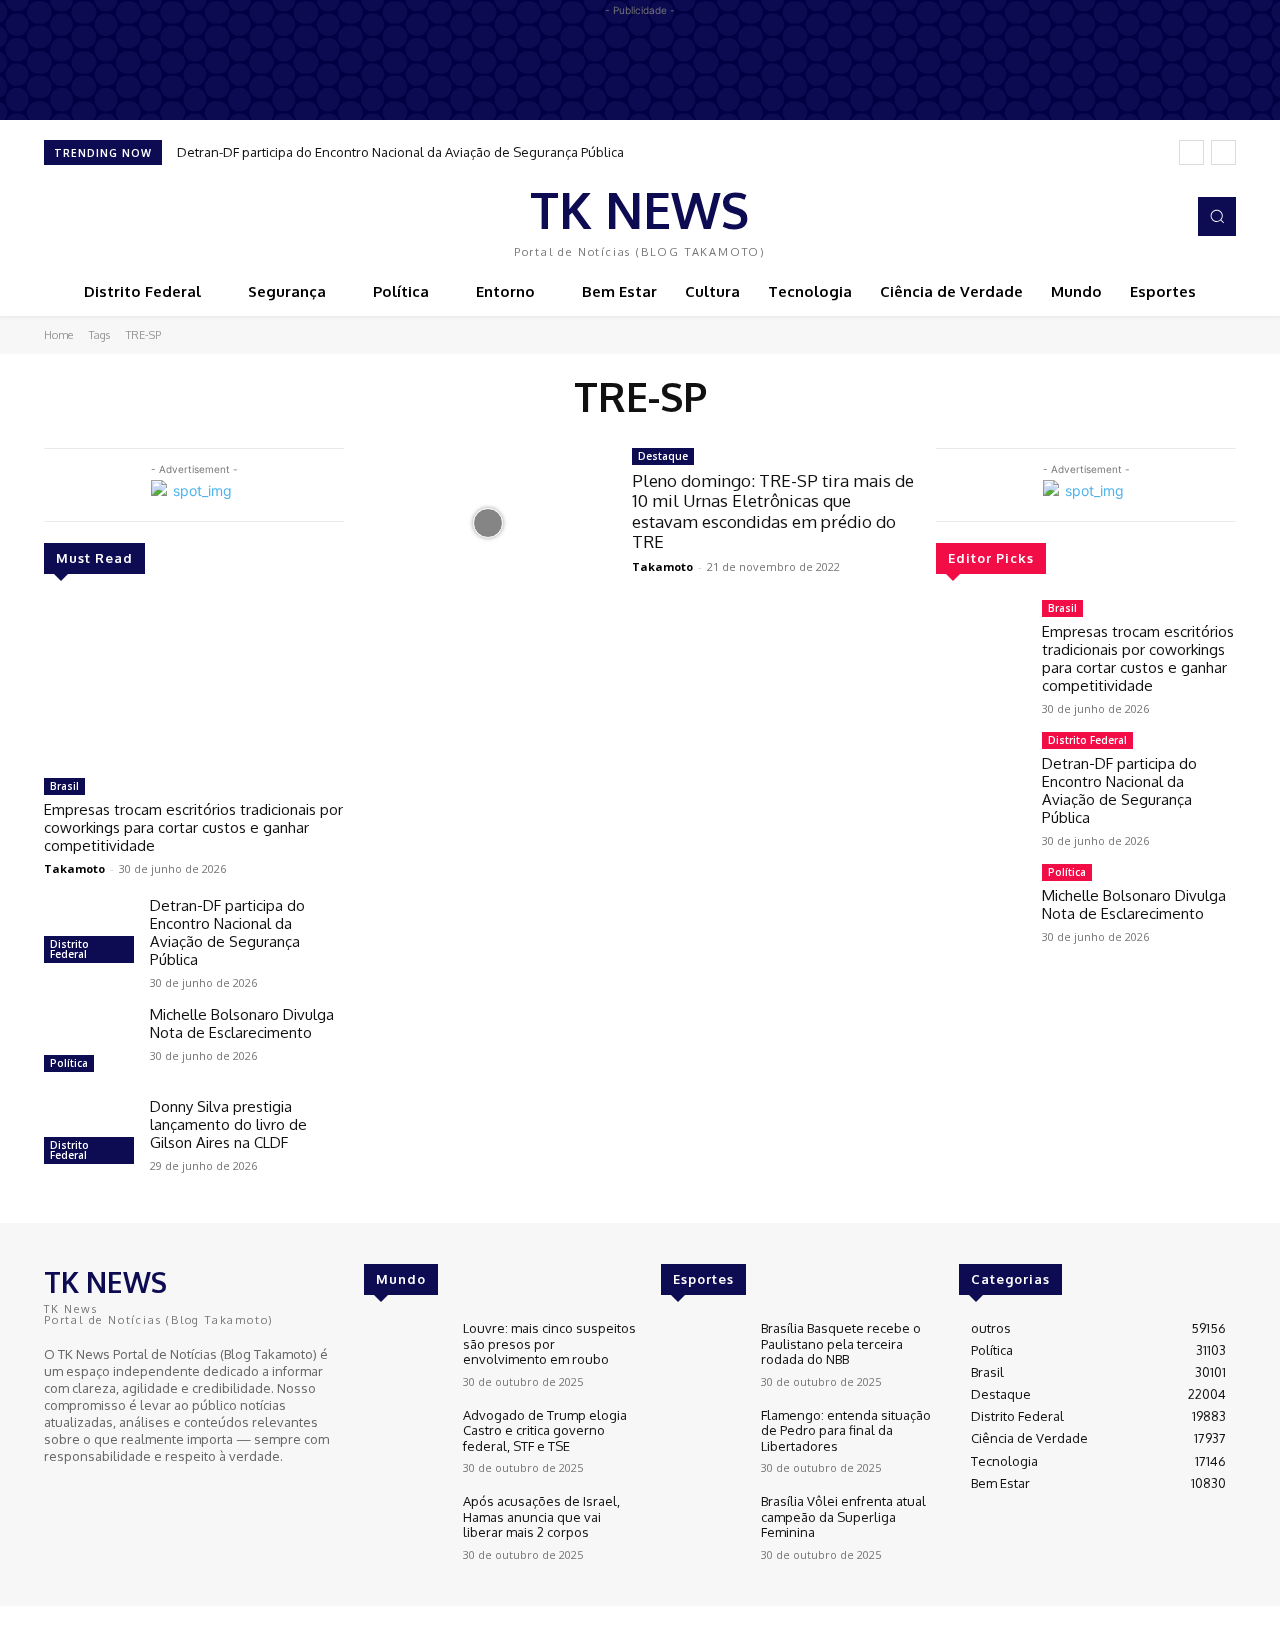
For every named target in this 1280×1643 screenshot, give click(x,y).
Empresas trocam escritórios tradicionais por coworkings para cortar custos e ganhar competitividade (193, 827)
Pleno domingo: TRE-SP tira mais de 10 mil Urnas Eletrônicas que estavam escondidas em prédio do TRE (773, 511)
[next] (1223, 152)
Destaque (663, 456)
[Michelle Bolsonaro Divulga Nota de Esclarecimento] (89, 1042)
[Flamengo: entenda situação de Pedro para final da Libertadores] (702, 1441)
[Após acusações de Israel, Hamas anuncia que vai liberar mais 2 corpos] (405, 1527)
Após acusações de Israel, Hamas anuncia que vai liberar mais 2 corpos (541, 1516)
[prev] (1191, 152)
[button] (1217, 216)
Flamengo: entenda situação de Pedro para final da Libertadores (846, 1430)
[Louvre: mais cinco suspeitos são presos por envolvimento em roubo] (405, 1354)
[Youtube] (114, 1492)
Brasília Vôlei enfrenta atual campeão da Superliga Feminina (843, 1516)
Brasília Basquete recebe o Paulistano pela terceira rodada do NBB (841, 1343)
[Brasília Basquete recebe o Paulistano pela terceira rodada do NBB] (702, 1354)
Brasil (64, 786)
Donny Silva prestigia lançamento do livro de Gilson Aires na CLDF (228, 1124)
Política (69, 1063)
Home (58, 335)
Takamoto (74, 868)
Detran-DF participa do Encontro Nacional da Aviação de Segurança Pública (400, 152)
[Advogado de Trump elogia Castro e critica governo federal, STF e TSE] (405, 1441)
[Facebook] (1136, 217)
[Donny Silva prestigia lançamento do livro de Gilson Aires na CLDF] (89, 1134)
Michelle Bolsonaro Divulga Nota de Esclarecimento (242, 1023)
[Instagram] (1164, 217)
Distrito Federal (69, 949)
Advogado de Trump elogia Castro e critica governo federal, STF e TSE (545, 1430)
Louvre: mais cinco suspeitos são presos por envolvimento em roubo (549, 1343)
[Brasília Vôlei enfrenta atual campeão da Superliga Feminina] (702, 1527)
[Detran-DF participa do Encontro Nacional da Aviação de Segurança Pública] (89, 933)
